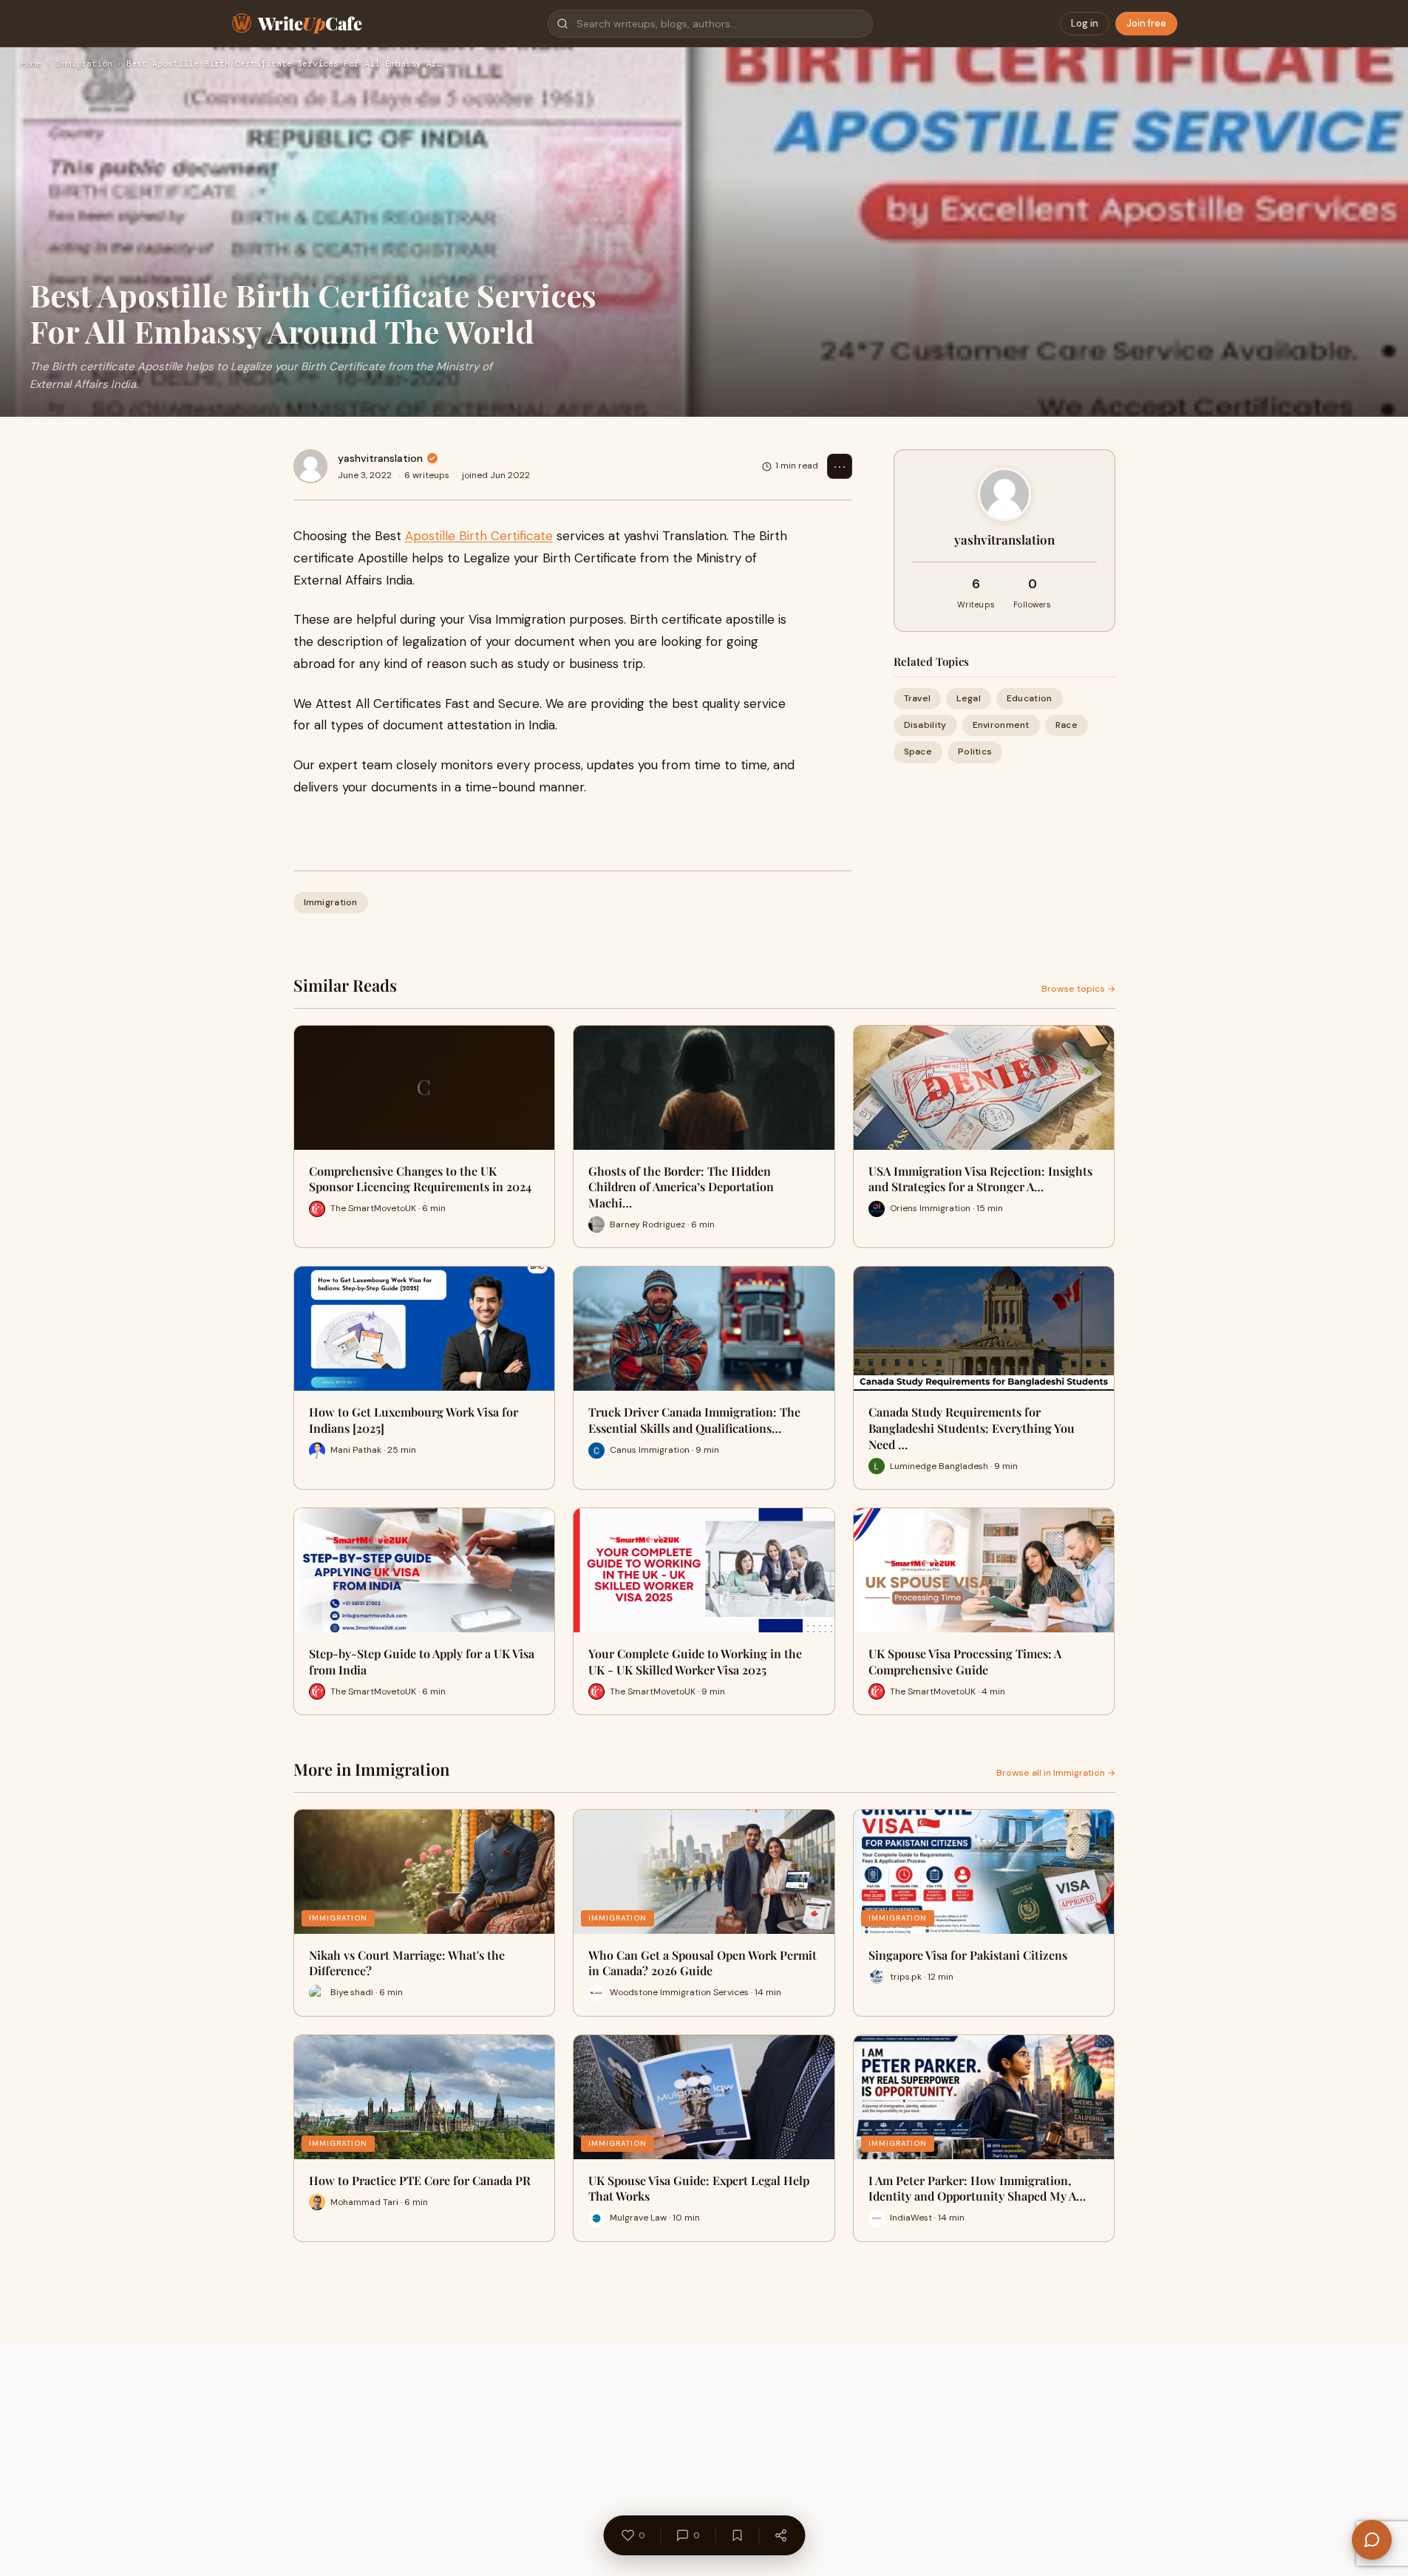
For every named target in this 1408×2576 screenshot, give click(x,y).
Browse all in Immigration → (1056, 1773)
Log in (1085, 23)
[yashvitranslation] (310, 466)
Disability (925, 725)
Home (31, 64)
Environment (1001, 725)
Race (1067, 725)
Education (1030, 698)
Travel (918, 698)
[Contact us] (1372, 2540)
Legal (969, 698)
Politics (975, 752)
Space (918, 752)
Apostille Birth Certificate (479, 536)
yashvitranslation (380, 458)
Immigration (84, 64)
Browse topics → (1078, 989)
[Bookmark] (737, 2535)
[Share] (780, 2535)
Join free (1146, 23)
